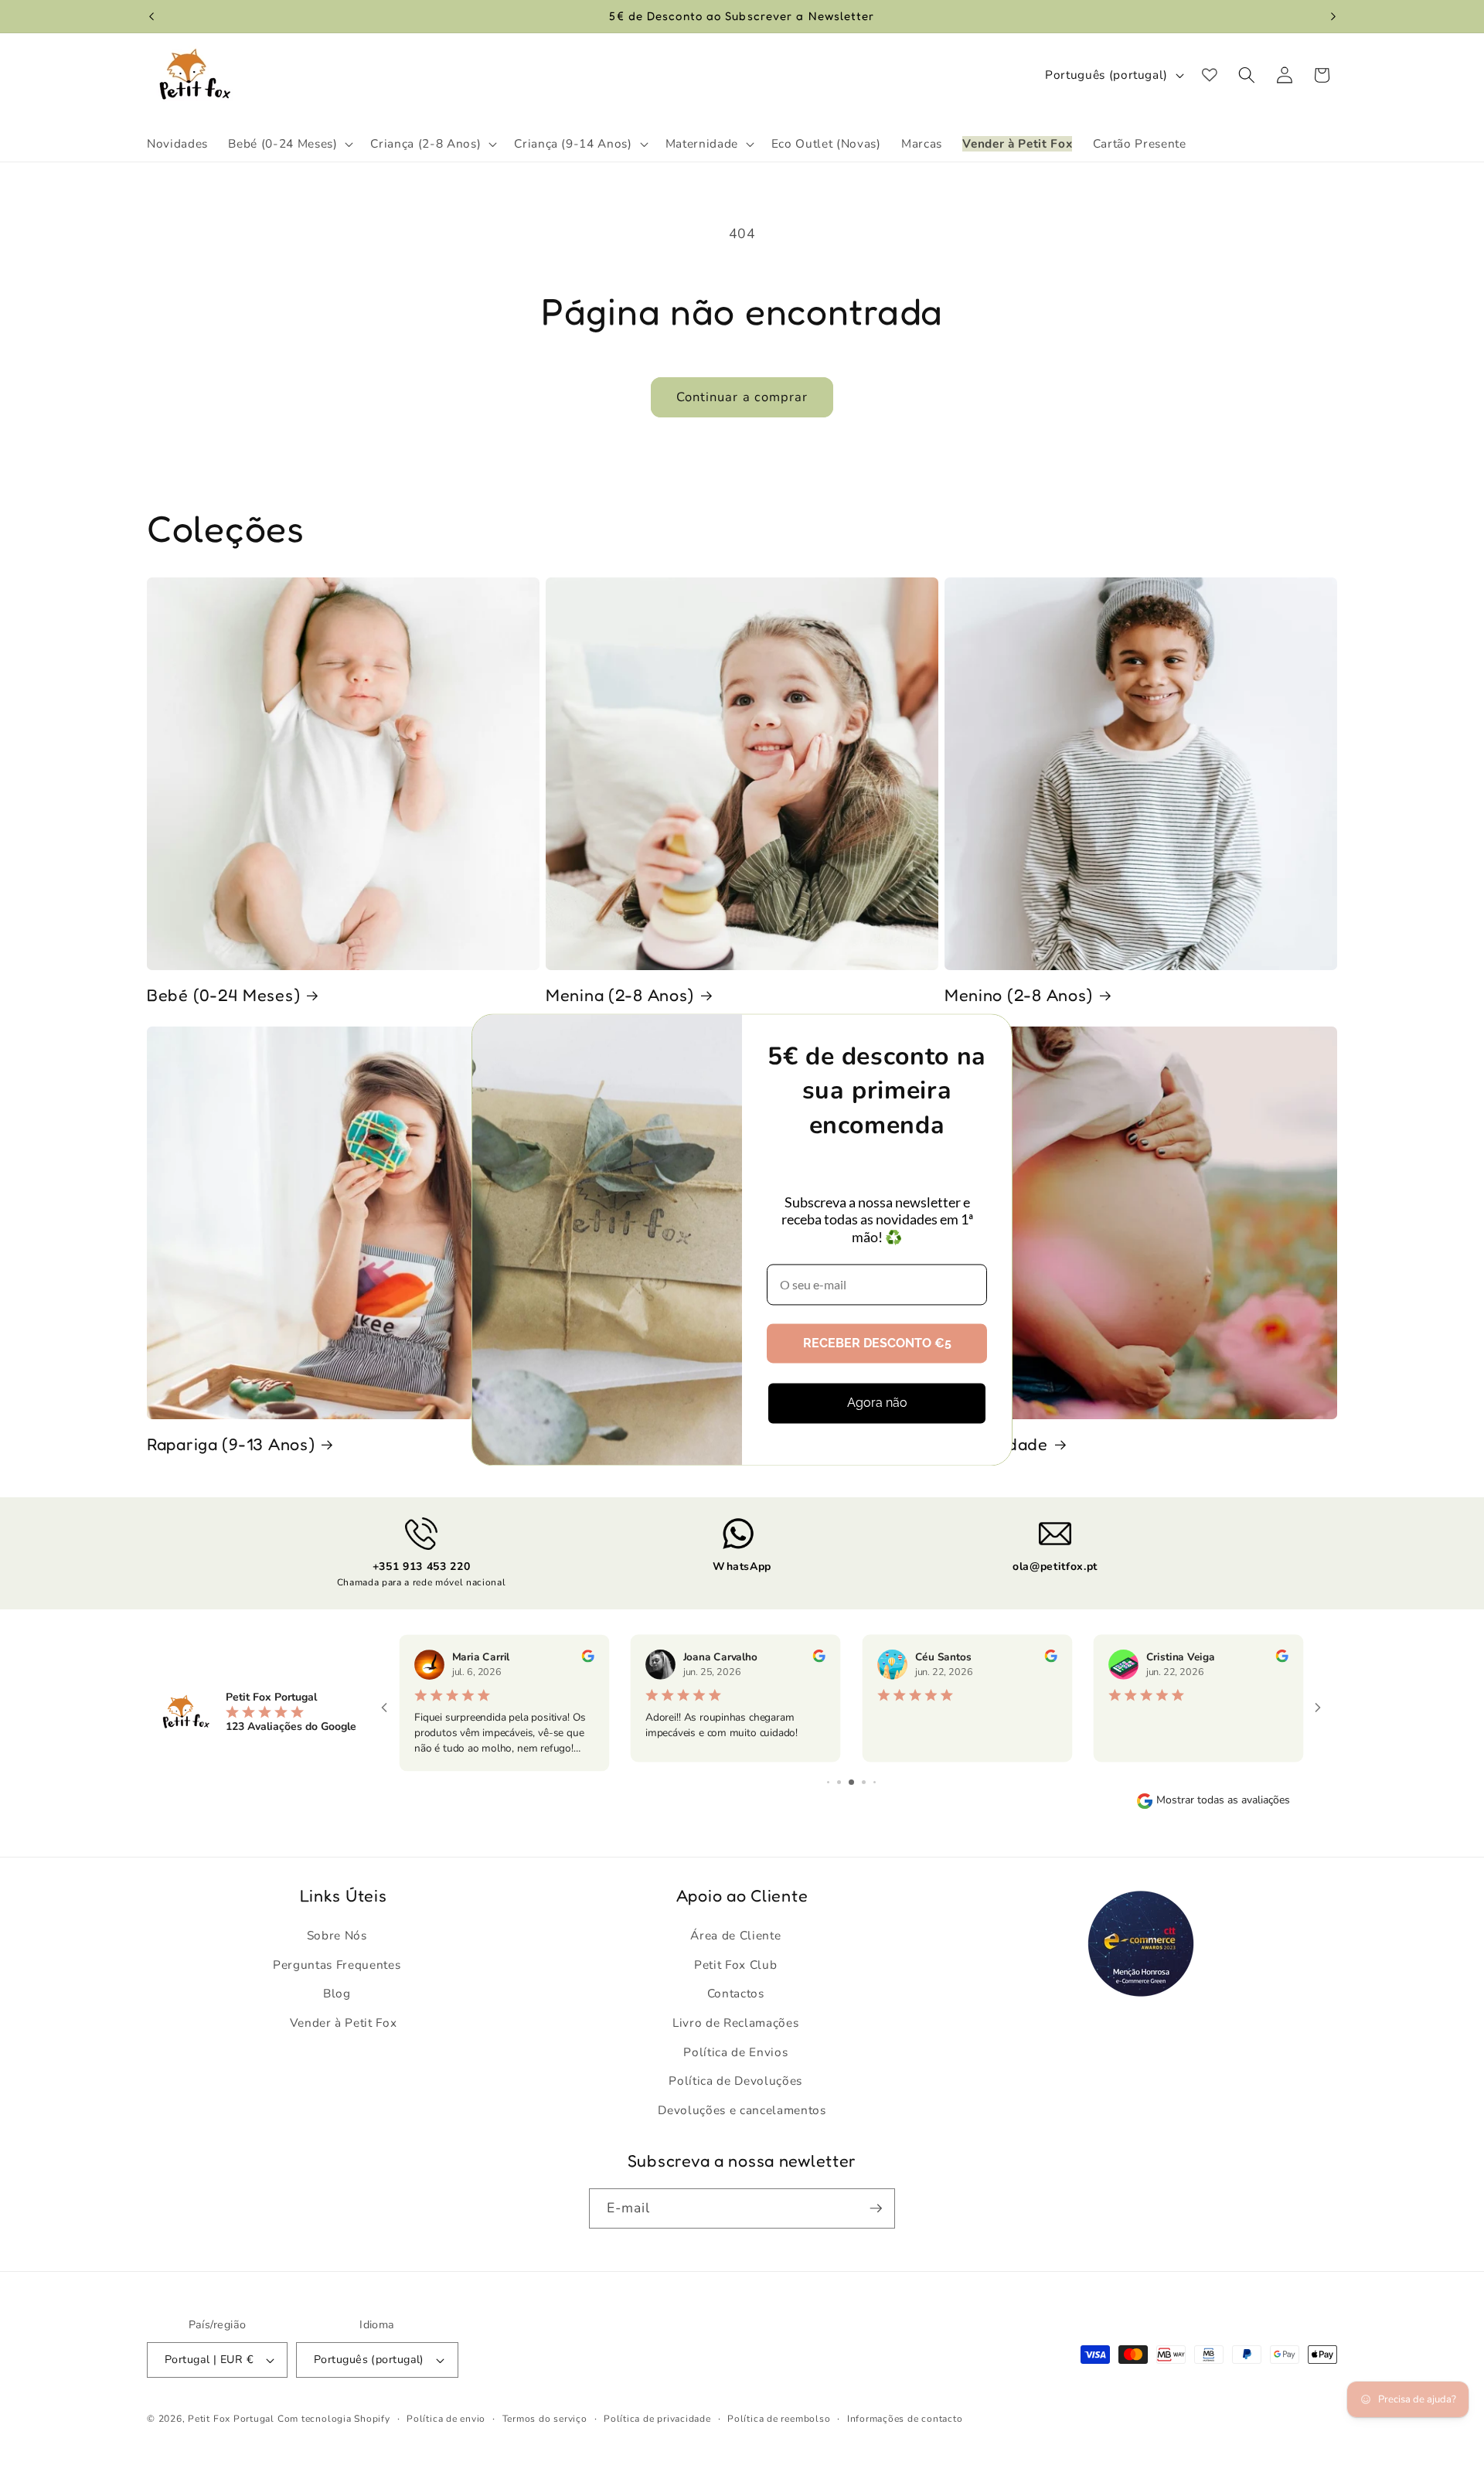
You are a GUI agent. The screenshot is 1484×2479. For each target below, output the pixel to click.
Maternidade (996, 1444)
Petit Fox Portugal (231, 2419)
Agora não (877, 1403)
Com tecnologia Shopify (334, 2419)
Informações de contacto (905, 2419)
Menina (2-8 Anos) (620, 995)
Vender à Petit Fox (344, 2023)
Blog (337, 1993)
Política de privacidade (657, 2419)
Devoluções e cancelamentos (742, 2110)
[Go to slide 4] (828, 1782)
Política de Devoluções (735, 2081)
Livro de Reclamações (735, 2023)
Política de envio (446, 2419)
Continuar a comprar (742, 397)
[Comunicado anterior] (151, 16)
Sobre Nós (337, 1935)
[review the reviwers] (587, 1659)
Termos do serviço (545, 2419)
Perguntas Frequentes (337, 1965)
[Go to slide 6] (851, 1782)
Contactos (736, 1993)
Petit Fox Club (735, 1965)
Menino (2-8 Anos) (1019, 995)
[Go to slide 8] (875, 1782)
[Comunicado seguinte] (1333, 16)
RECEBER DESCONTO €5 (877, 1344)
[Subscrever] (876, 2208)
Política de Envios (735, 2052)
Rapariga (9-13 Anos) (231, 1444)
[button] (289, 144)
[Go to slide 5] (839, 1782)
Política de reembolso (779, 2419)
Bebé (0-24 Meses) (223, 995)
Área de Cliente (735, 1935)
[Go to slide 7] (864, 1782)
